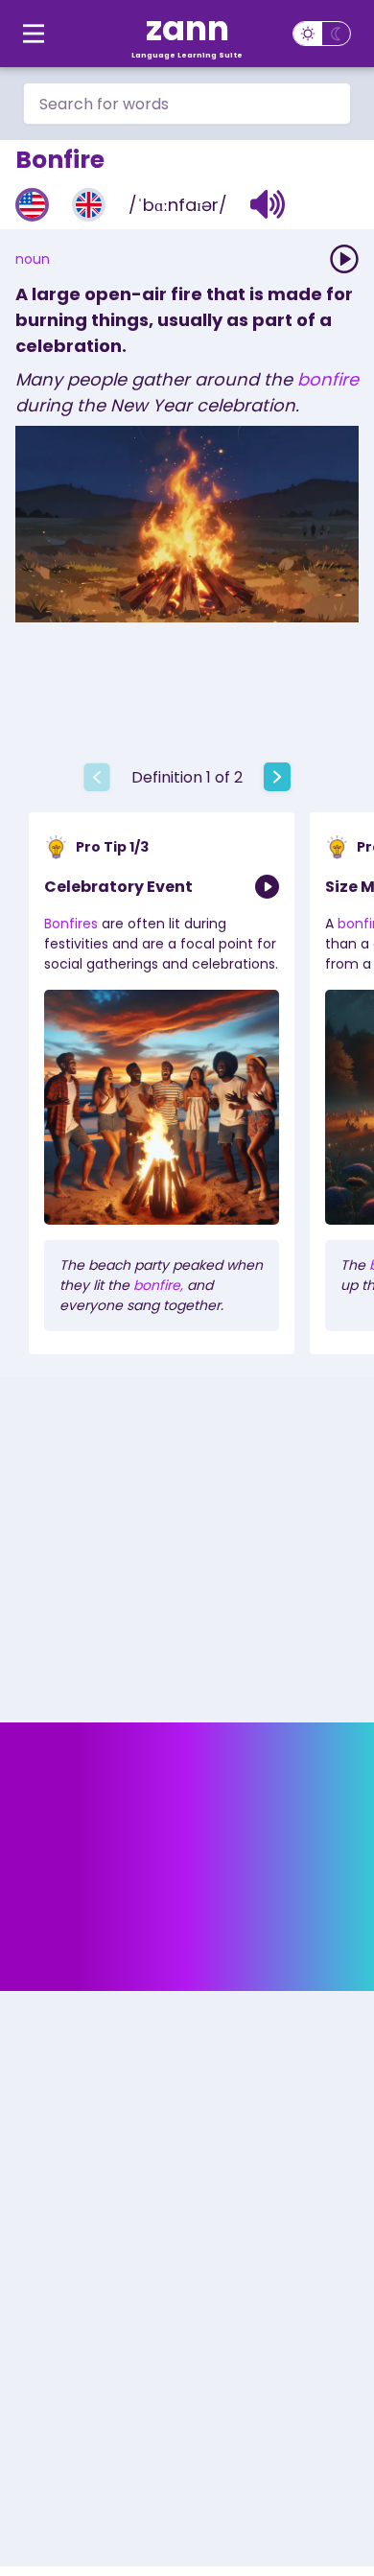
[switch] (322, 34)
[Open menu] (34, 34)
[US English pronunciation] (32, 205)
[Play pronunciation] (344, 259)
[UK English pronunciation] (89, 205)
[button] (268, 204)
